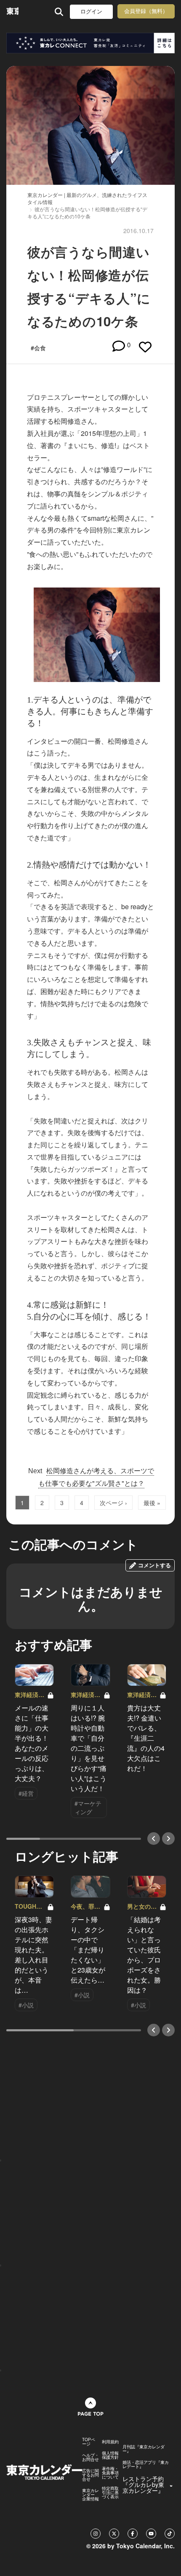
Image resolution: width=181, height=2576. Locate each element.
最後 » (152, 1503)
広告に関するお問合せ (90, 2475)
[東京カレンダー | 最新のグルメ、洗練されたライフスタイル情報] (12, 12)
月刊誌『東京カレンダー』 (144, 2449)
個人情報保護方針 (110, 2455)
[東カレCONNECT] (90, 43)
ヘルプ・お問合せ (90, 2457)
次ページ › (113, 1503)
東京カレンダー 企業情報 (90, 2495)
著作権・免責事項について (110, 2473)
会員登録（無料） (146, 11)
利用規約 (110, 2442)
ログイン (91, 12)
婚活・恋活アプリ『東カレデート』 (146, 2464)
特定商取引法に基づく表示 (110, 2492)
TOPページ (89, 2442)
